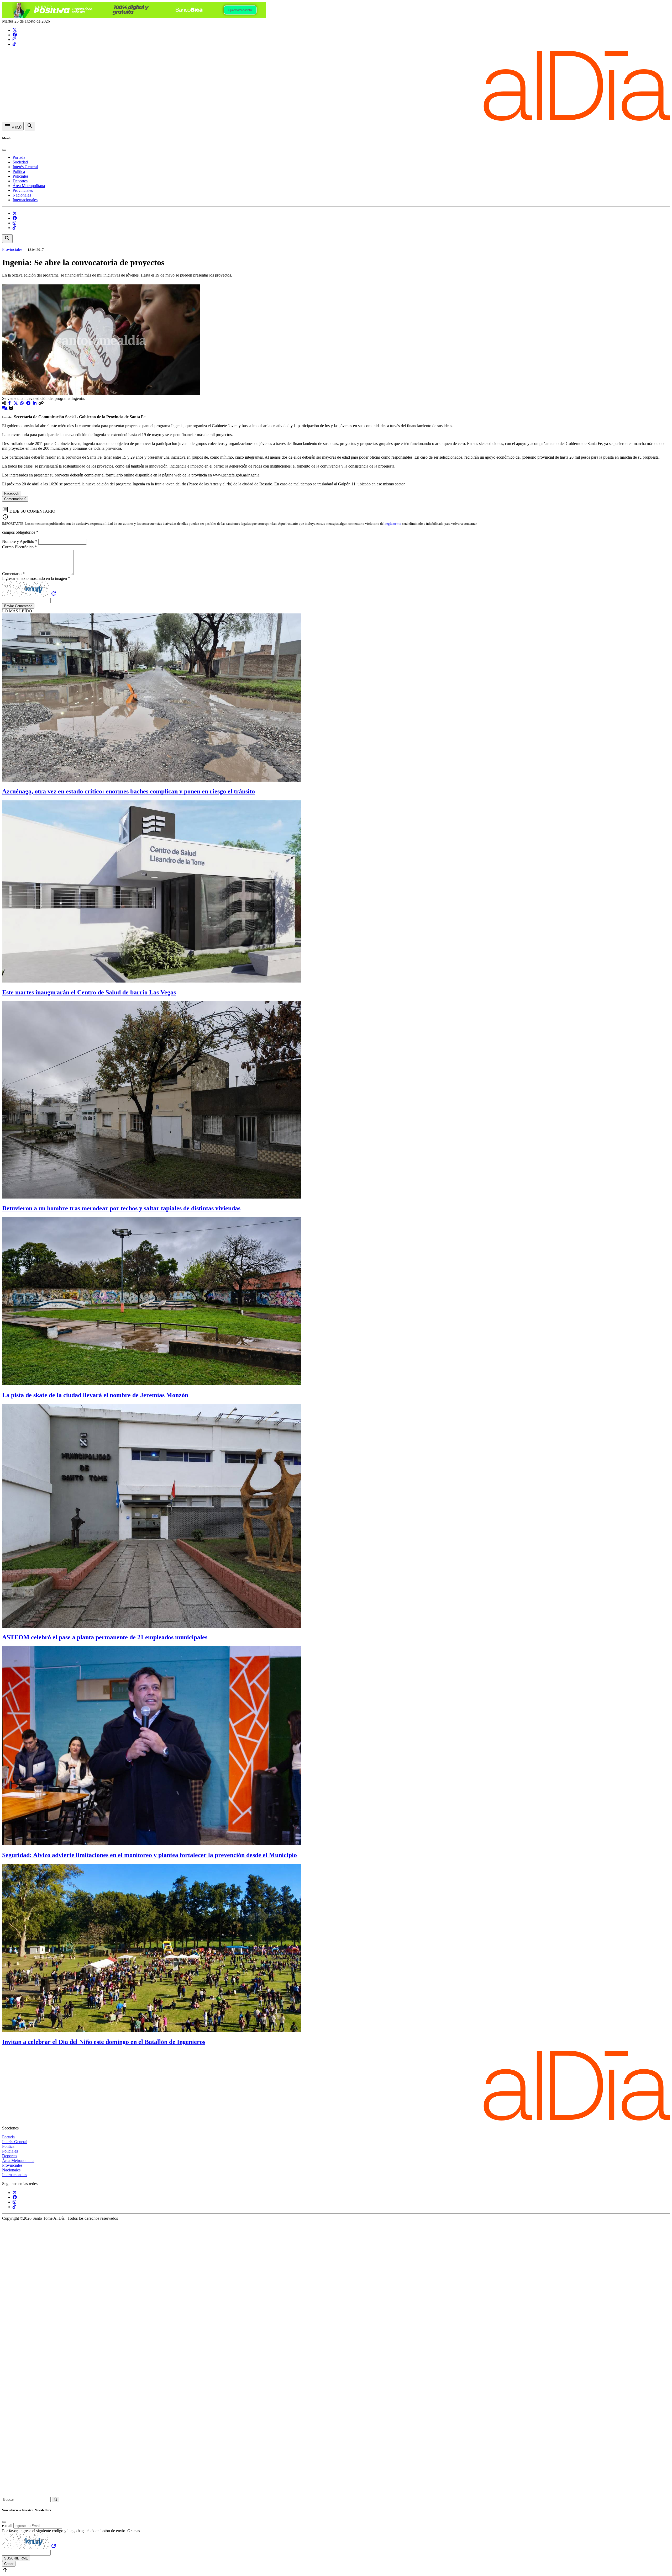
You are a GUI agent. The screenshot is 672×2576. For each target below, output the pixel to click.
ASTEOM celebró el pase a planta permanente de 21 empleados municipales (105, 1637)
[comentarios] (5, 408)
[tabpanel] (336, 504)
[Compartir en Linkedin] (35, 403)
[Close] (4, 150)
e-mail (7, 2525)
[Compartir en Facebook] (10, 403)
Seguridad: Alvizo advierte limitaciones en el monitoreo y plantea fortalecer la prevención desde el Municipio (149, 1855)
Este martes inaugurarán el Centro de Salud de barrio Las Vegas (89, 992)
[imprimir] (11, 408)
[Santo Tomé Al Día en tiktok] (14, 44)
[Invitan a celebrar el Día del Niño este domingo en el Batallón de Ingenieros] (152, 2031)
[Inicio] (336, 119)
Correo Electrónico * (20, 547)
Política (19, 171)
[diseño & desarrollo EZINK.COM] (336, 2494)
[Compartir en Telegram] (29, 403)
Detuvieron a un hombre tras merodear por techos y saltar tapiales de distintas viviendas (121, 1208)
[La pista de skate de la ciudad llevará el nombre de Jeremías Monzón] (152, 1384)
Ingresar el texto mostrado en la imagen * (36, 578)
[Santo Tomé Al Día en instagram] (14, 39)
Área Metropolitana (29, 186)
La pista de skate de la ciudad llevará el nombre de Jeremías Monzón (95, 1395)
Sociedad (20, 162)
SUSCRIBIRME (16, 2558)
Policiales (20, 176)
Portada (19, 157)
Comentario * (14, 574)
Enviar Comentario (18, 606)
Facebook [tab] (12, 493)
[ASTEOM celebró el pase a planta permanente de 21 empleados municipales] (152, 1626)
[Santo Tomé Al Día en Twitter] (15, 30)
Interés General (25, 167)
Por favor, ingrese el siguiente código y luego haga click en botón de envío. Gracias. (72, 2531)
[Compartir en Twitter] (16, 403)
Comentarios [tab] (15, 499)
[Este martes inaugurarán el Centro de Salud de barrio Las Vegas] (152, 981)
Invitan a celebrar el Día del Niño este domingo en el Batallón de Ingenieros (104, 2042)
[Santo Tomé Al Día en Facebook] (15, 35)
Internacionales (25, 200)
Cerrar (9, 2564)
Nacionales (22, 195)
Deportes (20, 181)
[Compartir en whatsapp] (23, 403)
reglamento (393, 524)
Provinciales (23, 190)
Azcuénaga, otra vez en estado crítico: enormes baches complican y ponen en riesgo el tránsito (128, 791)
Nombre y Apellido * (20, 541)
